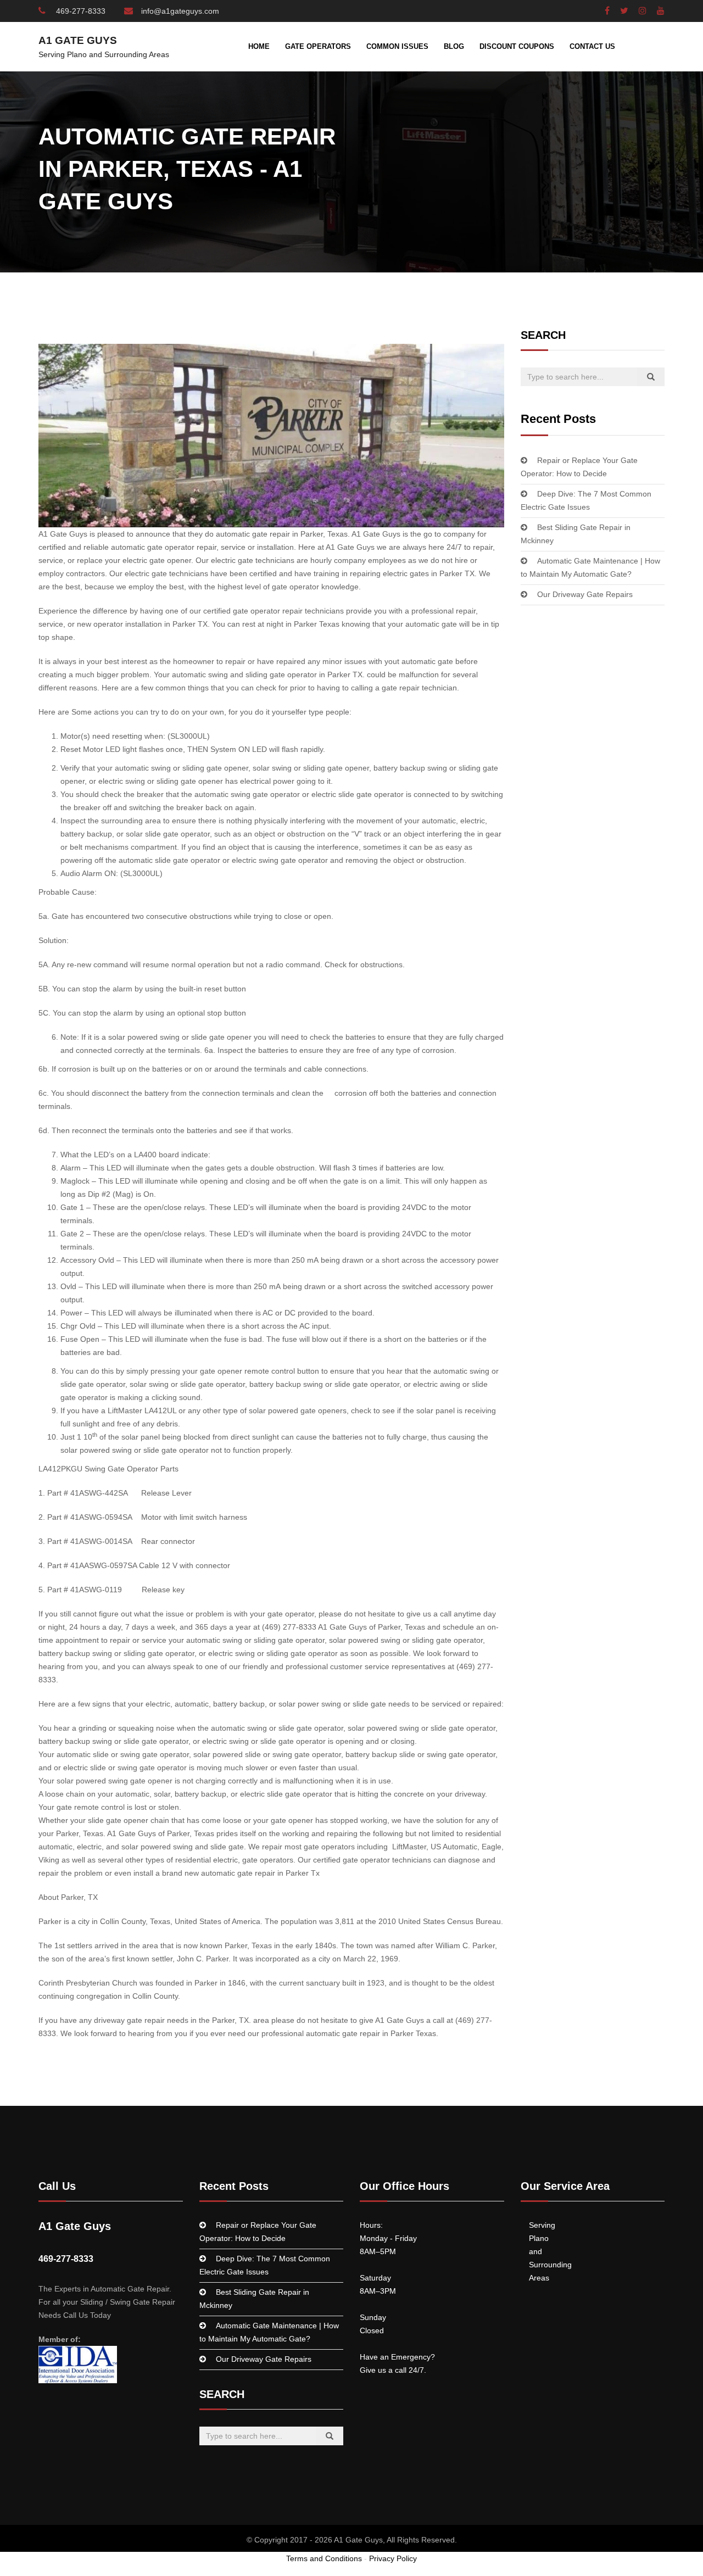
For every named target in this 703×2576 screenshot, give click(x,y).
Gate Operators (318, 46)
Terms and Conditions (324, 2558)
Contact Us (592, 46)
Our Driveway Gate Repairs (585, 594)
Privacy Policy (393, 2558)
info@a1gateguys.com (180, 11)
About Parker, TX (68, 1897)
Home (259, 46)
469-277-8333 (80, 11)
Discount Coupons (517, 46)
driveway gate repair (130, 2020)
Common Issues (397, 46)
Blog (454, 46)
